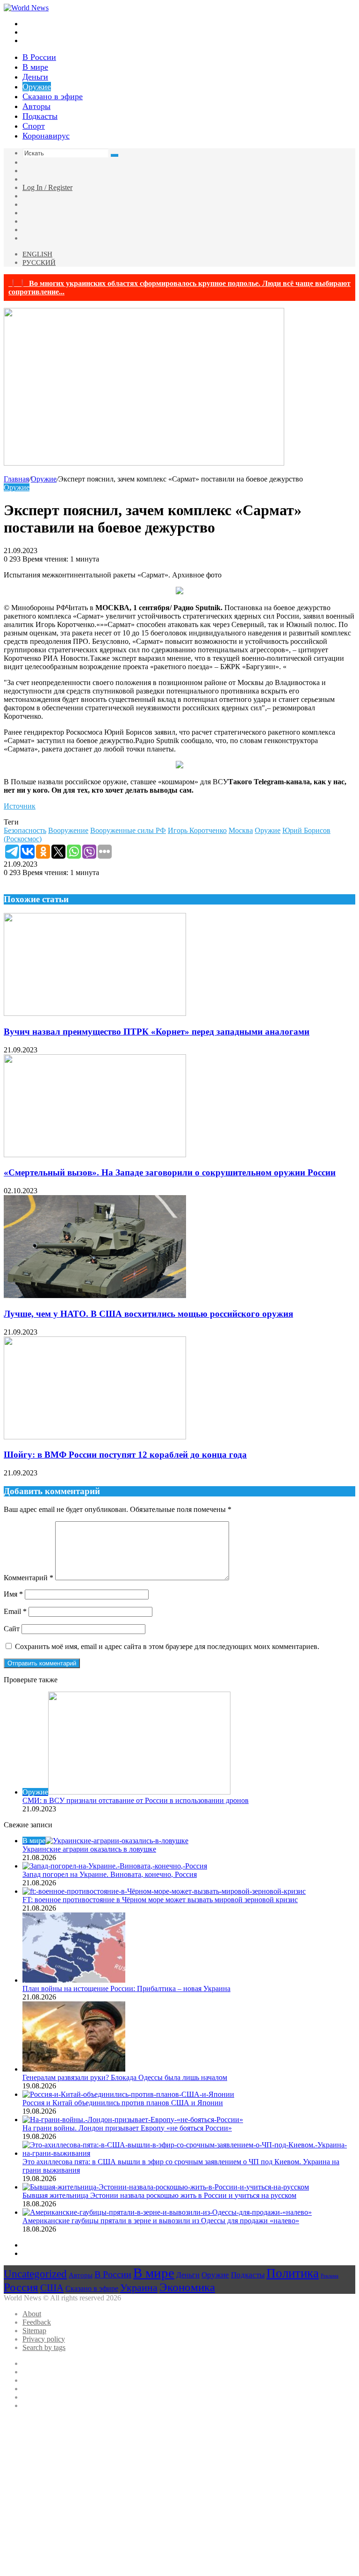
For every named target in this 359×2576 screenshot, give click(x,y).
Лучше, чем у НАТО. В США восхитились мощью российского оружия (148, 1314)
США (52, 2288)
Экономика (187, 2287)
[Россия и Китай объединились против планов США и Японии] (128, 2094)
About (32, 2314)
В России (39, 57)
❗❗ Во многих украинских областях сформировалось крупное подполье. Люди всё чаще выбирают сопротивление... (179, 288)
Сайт (12, 1629)
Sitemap (34, 2331)
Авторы (36, 106)
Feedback (37, 2322)
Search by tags (44, 2347)
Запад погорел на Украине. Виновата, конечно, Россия (110, 1874)
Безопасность (25, 830)
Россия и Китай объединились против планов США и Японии (123, 2103)
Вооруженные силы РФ (128, 830)
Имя (13, 1594)
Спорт (34, 126)
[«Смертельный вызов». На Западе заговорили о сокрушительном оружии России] (95, 1155)
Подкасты (40, 116)
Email (15, 1611)
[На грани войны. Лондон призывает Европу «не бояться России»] (133, 2120)
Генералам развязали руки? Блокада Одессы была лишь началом (125, 2077)
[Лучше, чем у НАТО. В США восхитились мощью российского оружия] (95, 1295)
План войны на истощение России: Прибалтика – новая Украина (126, 1989)
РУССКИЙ (39, 263)
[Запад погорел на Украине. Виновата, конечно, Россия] (115, 1866)
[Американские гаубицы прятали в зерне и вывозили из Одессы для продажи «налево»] (167, 2212)
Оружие (37, 87)
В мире (35, 67)
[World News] (26, 8)
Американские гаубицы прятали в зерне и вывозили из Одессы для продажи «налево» (161, 2221)
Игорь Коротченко (197, 830)
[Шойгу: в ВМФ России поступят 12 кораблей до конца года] (95, 1437)
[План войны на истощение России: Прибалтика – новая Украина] (74, 1980)
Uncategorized (35, 2274)
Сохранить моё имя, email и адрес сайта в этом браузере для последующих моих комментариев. (167, 1646)
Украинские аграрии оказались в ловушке (89, 1849)
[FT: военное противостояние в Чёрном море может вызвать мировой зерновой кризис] (164, 1891)
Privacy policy (44, 2339)
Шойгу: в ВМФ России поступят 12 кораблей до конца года (125, 1455)
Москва (241, 830)
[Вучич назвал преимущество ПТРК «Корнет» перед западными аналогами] (95, 1013)
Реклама (330, 2276)
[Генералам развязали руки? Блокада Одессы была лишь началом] (74, 2069)
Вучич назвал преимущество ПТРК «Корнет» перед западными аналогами (157, 1032)
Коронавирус (46, 136)
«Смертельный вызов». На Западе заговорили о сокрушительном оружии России (170, 1172)
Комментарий (29, 1578)
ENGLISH (37, 254)
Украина (139, 2288)
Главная (16, 479)
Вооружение (68, 830)
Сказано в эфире (53, 96)
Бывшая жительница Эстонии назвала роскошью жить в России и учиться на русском (159, 2195)
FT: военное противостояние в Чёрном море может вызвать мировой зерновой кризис (160, 1900)
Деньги (35, 77)
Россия (21, 2287)
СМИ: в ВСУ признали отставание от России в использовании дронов (136, 1800)
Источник (20, 806)
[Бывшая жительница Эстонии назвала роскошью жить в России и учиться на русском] (166, 2187)
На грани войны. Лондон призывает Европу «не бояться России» (127, 2128)
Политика (293, 2273)
